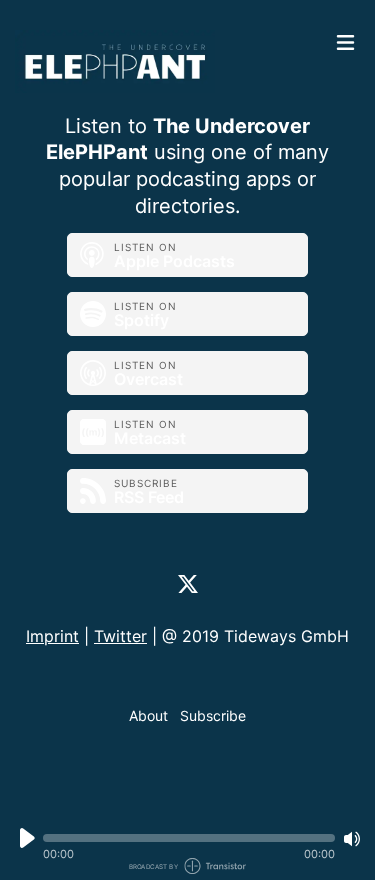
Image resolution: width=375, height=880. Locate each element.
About (148, 715)
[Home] (170, 61)
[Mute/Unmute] (352, 839)
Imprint (52, 636)
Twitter (120, 636)
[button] (189, 838)
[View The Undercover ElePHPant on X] (188, 583)
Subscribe (213, 715)
